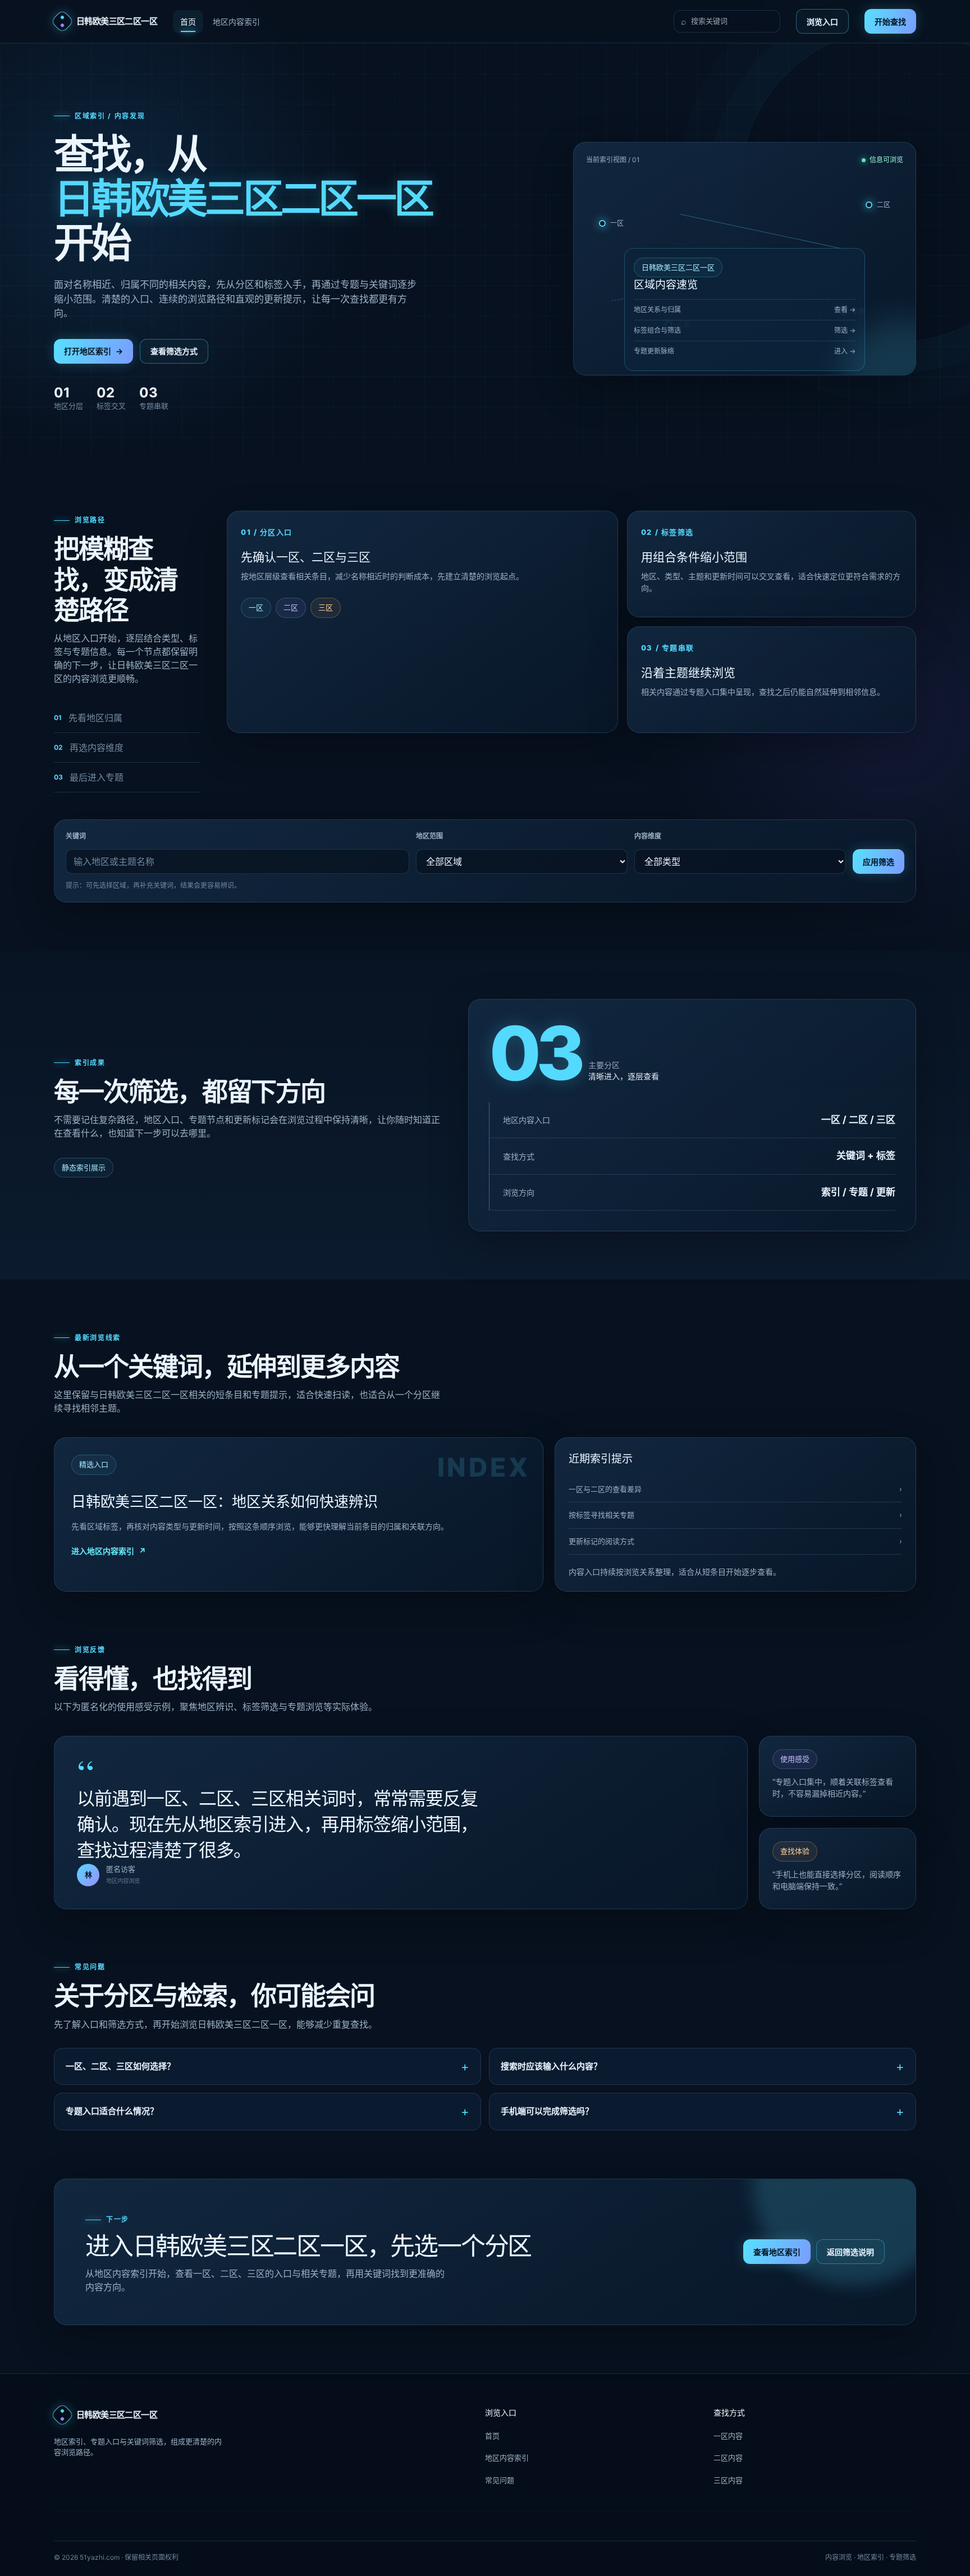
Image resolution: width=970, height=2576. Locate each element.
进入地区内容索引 (109, 1551)
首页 (188, 22)
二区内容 (728, 2458)
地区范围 (429, 836)
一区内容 (728, 2436)
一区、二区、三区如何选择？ (120, 2066)
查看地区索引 (777, 2252)
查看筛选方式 (174, 351)
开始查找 (890, 22)
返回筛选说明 (850, 2252)
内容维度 (648, 836)
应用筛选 (879, 862)
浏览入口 (822, 22)
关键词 (76, 836)
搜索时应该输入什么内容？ (551, 2066)
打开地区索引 (93, 351)
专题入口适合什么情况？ (112, 2111)
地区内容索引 (236, 22)
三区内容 (728, 2480)
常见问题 (500, 2480)
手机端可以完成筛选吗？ (547, 2111)
